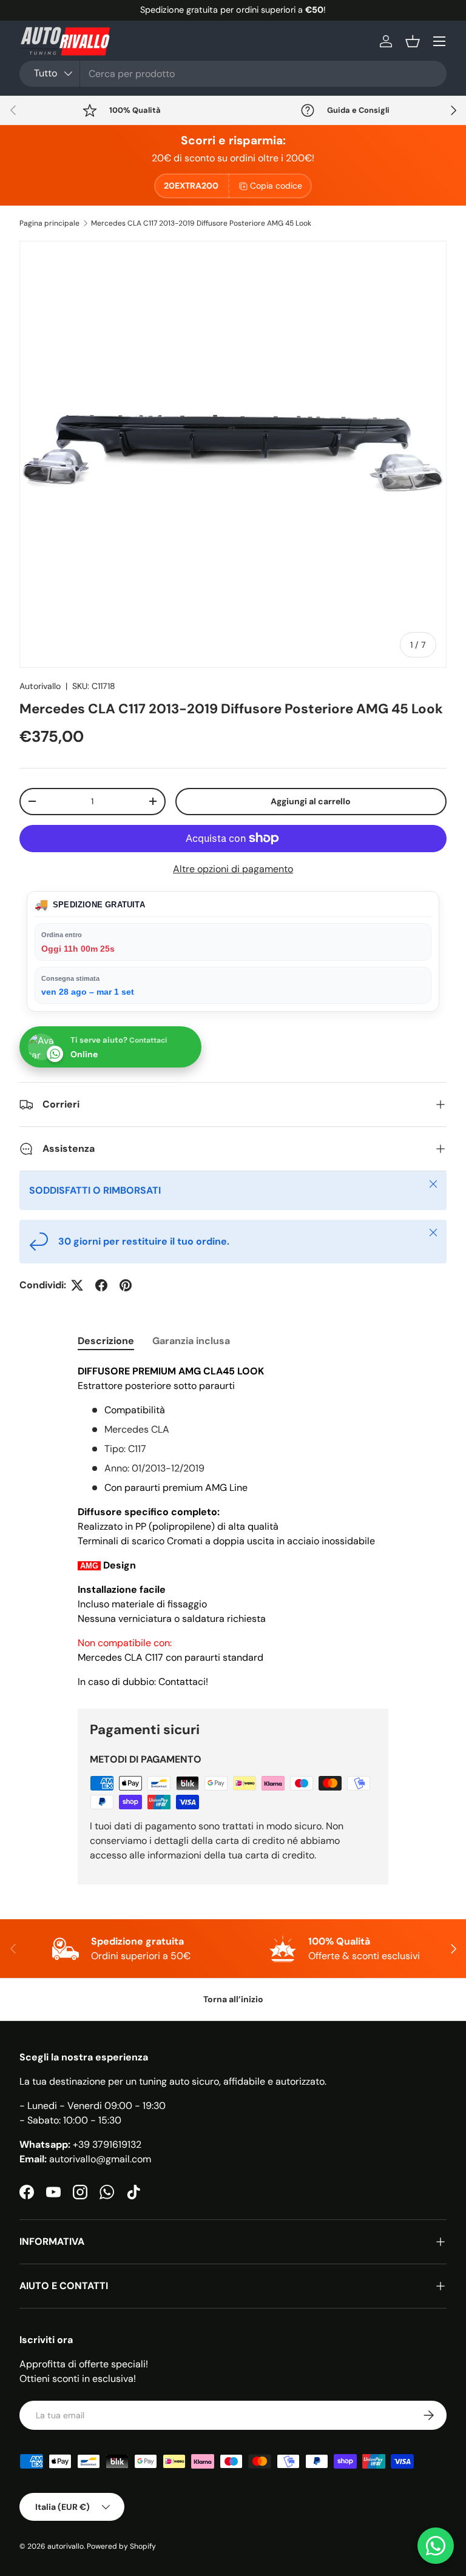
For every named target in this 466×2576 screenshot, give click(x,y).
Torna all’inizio (233, 1999)
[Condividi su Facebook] (101, 1285)
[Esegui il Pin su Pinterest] (126, 1285)
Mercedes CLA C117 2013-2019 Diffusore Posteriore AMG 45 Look (201, 223)
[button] (413, 41)
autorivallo (66, 2546)
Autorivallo (40, 686)
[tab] (106, 1341)
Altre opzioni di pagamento (233, 869)
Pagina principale (49, 223)
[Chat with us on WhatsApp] (436, 2546)
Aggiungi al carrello (311, 801)
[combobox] (233, 74)
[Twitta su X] (77, 1285)
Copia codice (276, 186)
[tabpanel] (233, 1527)
